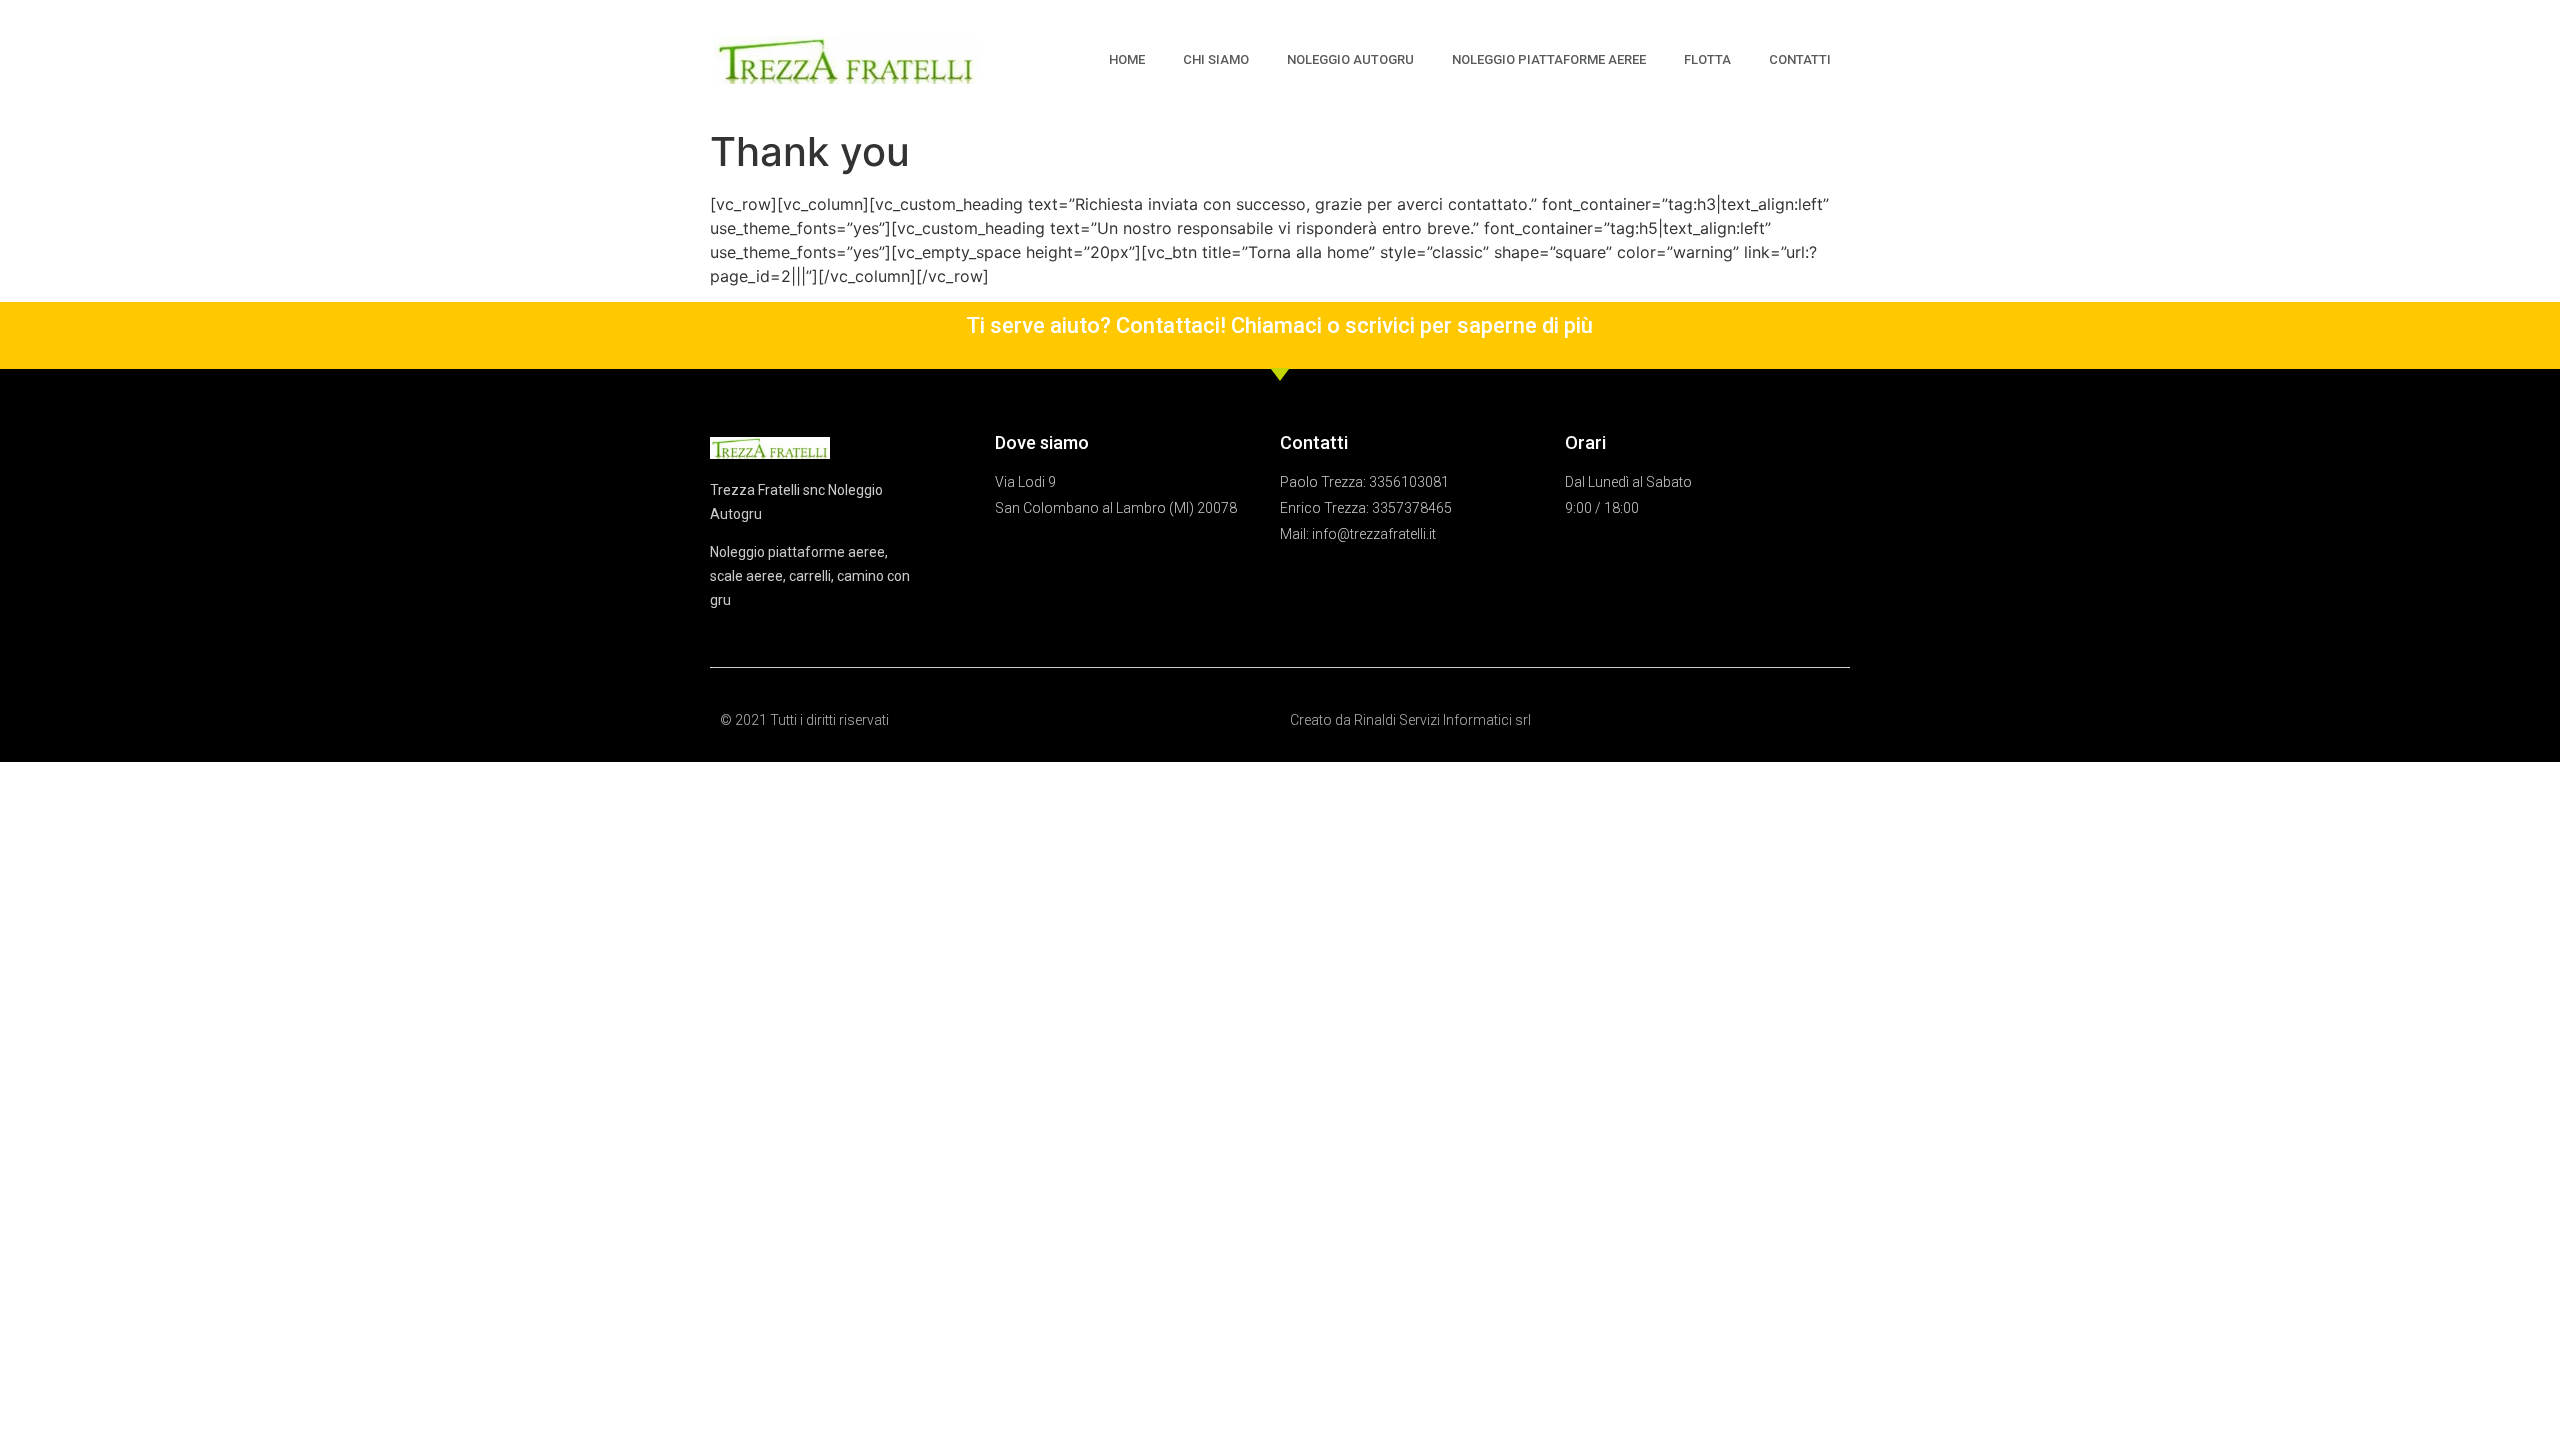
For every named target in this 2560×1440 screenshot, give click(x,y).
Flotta (1707, 59)
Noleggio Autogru (1350, 59)
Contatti (1800, 59)
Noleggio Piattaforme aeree (1549, 59)
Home (1127, 59)
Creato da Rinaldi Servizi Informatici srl (1410, 720)
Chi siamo (1216, 59)
